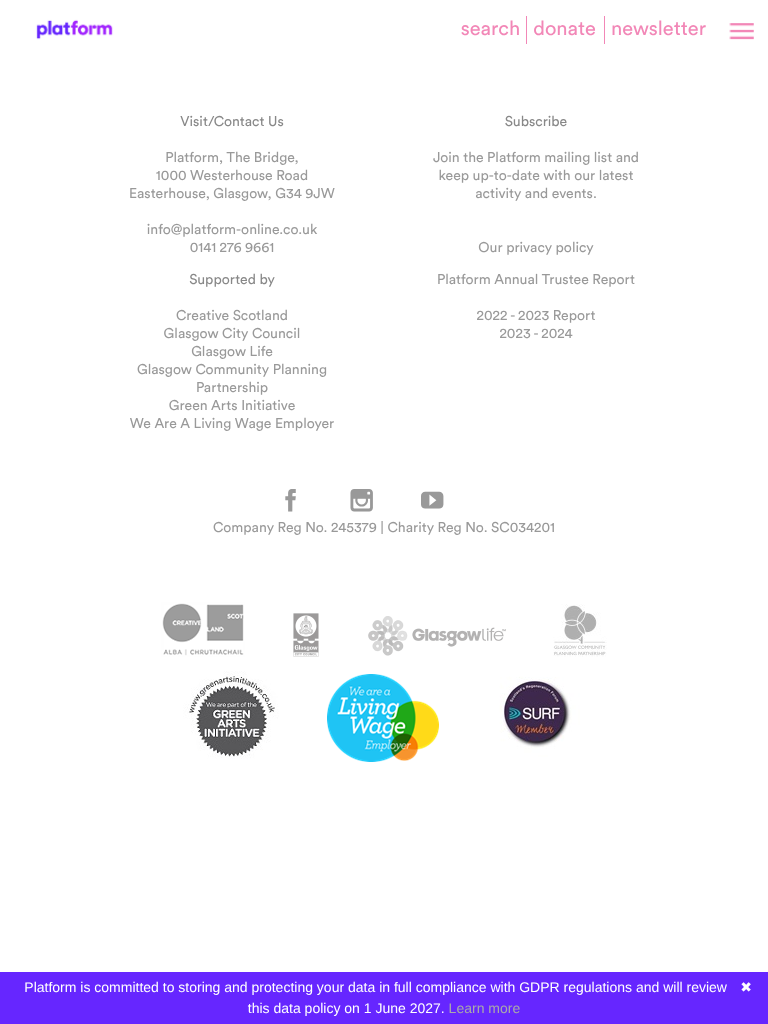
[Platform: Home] (74, 29)
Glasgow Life (232, 351)
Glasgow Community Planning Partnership (232, 378)
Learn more (485, 1008)
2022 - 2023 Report (536, 315)
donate (564, 28)
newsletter (658, 28)
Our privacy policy (535, 247)
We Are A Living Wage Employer (232, 423)
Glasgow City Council (232, 333)
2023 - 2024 (535, 333)
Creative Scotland (232, 315)
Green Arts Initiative (232, 405)
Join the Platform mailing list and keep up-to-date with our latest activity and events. (536, 175)
